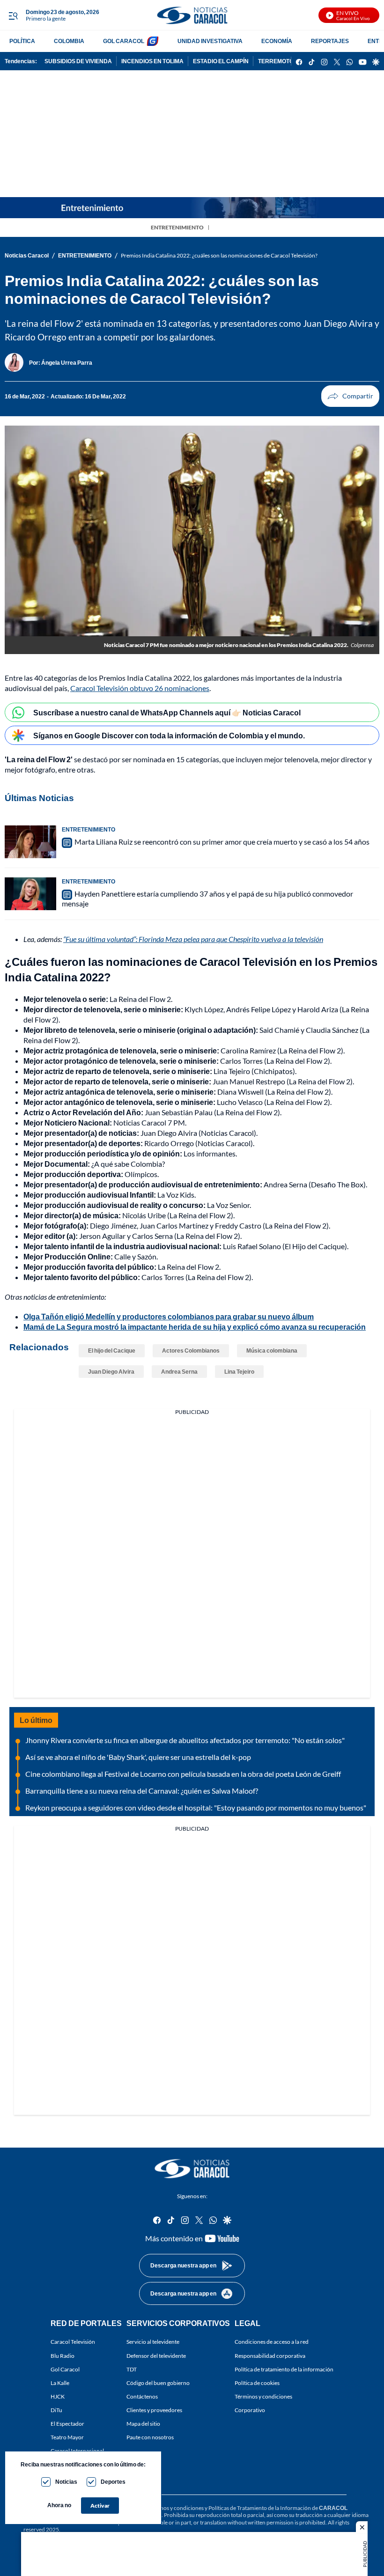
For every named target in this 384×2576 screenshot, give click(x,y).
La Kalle (60, 2382)
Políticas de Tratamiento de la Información (260, 2508)
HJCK (58, 2396)
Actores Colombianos (191, 1351)
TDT (132, 2369)
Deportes (113, 2482)
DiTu (56, 2410)
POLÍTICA (22, 41)
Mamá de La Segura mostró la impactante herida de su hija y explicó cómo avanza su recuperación (195, 1327)
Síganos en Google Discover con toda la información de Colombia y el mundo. (169, 735)
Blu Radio (63, 2355)
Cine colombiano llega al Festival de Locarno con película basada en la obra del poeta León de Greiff (183, 1774)
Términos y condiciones (263, 2396)
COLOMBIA (69, 41)
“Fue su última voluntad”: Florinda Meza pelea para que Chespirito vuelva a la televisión (193, 939)
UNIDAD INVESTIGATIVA (210, 41)
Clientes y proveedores (154, 2410)
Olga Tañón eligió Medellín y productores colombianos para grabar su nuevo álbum (169, 1316)
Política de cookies (257, 2382)
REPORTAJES (330, 41)
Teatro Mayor (67, 2437)
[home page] (192, 15)
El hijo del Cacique (112, 1351)
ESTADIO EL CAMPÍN (221, 61)
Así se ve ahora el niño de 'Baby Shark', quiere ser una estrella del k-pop (138, 1757)
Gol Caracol (65, 2369)
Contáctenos (142, 2396)
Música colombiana (272, 1351)
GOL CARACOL (124, 41)
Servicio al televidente (153, 2342)
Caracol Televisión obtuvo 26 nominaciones (140, 688)
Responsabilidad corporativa (270, 2355)
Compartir (350, 396)
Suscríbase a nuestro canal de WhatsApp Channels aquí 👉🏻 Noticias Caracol (167, 712)
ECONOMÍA (277, 41)
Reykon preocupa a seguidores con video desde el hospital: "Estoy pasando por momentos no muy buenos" (196, 1807)
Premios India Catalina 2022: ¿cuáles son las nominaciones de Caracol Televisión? (219, 255)
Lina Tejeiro (239, 1372)
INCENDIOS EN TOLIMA (152, 61)
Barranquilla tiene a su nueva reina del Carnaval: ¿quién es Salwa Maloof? (142, 1791)
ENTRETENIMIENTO (177, 227)
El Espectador (67, 2424)
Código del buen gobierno (158, 2382)
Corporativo (250, 2410)
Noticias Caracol (27, 255)
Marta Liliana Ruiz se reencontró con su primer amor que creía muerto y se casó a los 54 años (222, 842)
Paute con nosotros (150, 2437)
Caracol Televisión (73, 2342)
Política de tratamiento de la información (284, 2369)
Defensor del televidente (156, 2355)
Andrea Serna (179, 1372)
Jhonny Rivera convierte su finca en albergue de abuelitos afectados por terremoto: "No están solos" (185, 1740)
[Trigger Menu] (13, 15)
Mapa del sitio (143, 2424)
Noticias (66, 2482)
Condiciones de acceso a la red (272, 2342)
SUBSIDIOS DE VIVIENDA (78, 61)
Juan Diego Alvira (111, 1372)
